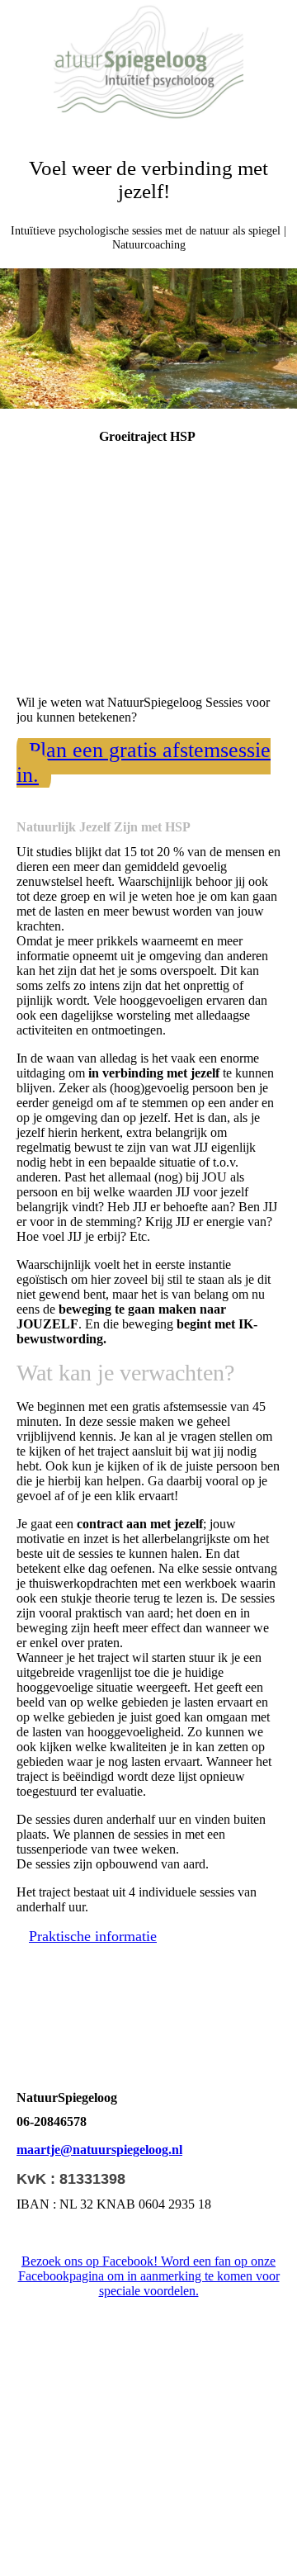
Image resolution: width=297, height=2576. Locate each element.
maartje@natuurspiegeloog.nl (99, 2150)
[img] (148, 62)
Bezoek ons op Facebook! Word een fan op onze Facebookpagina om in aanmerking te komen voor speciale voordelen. (149, 2276)
